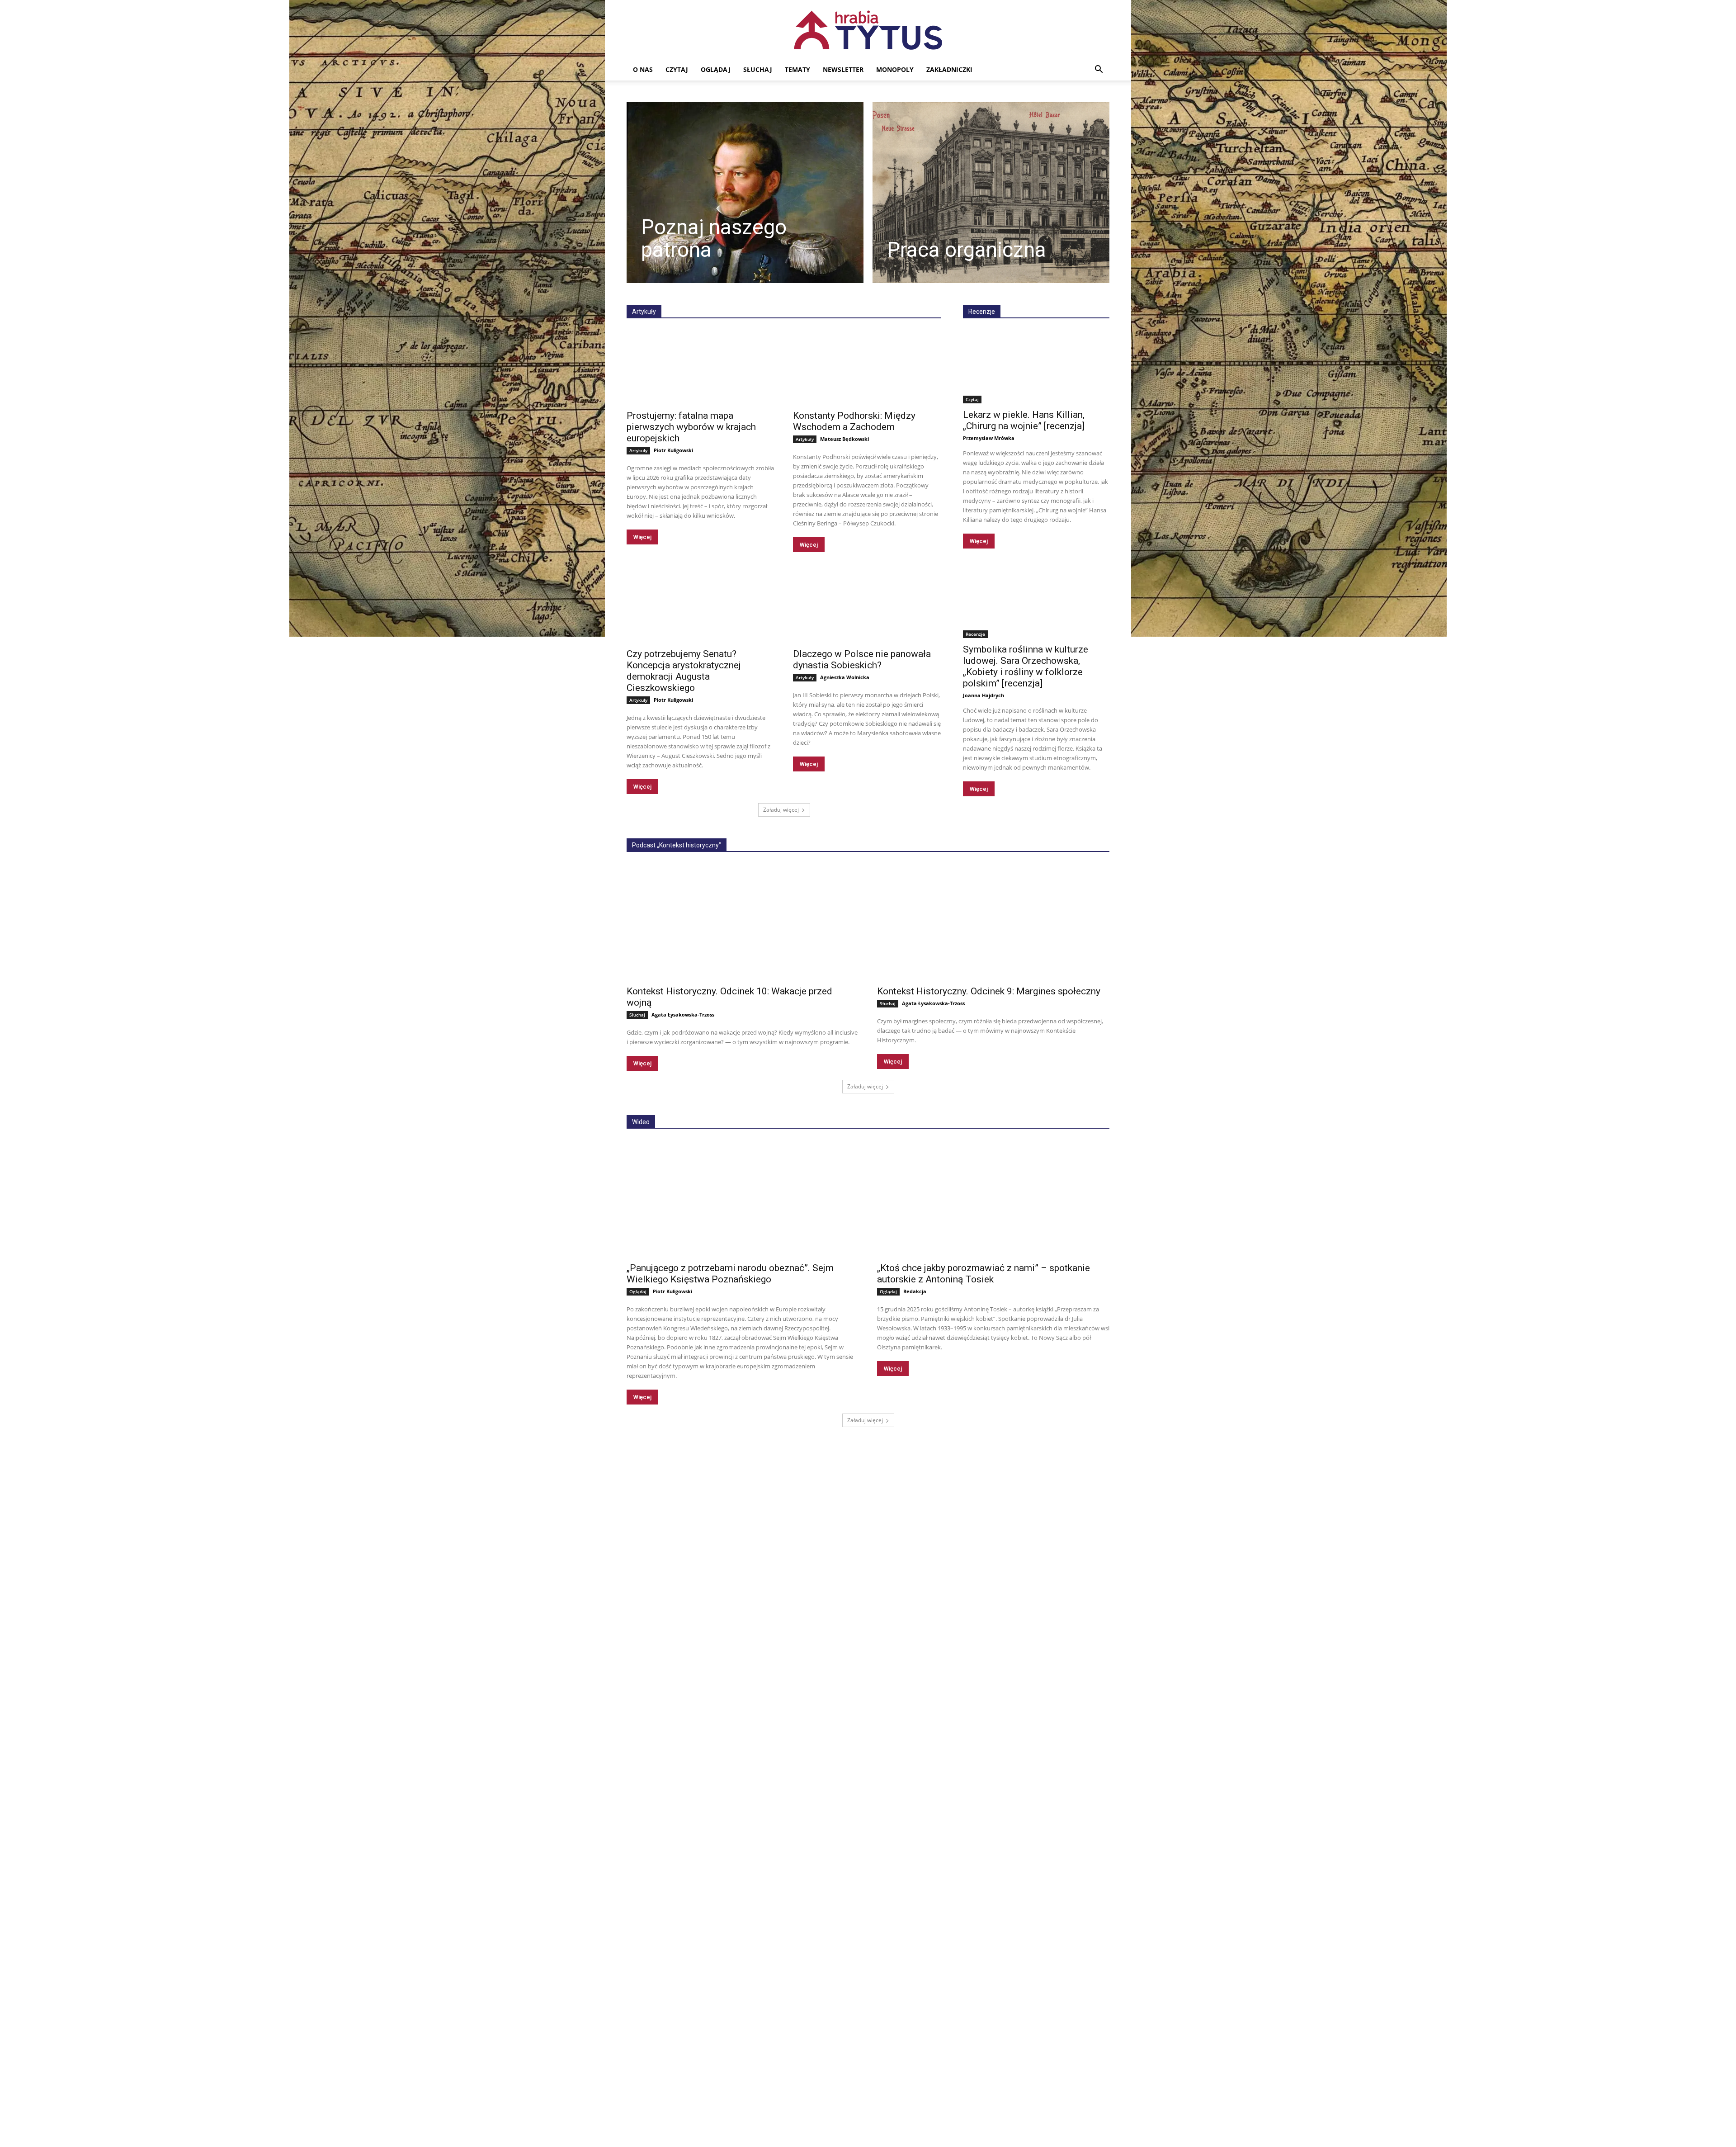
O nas (643, 69)
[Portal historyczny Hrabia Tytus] (868, 30)
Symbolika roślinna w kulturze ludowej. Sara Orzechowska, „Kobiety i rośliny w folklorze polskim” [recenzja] (1026, 666)
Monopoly (895, 69)
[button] (1099, 70)
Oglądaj (716, 69)
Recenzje (982, 312)
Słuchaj (758, 69)
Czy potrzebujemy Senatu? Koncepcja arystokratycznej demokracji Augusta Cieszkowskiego (684, 671)
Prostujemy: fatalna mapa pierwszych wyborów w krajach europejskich (691, 427)
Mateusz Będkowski (844, 439)
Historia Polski (922, 298)
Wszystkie (686, 292)
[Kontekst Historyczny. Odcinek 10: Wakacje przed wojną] (743, 922)
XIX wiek (827, 292)
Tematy (797, 69)
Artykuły (638, 450)
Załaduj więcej (781, 810)
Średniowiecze (733, 292)
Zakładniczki (949, 69)
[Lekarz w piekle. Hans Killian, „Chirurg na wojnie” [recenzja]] (1036, 367)
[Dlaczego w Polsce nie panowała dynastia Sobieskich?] (867, 605)
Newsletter (843, 69)
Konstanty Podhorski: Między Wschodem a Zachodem (854, 421)
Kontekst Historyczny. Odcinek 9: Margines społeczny (989, 991)
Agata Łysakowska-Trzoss (683, 1014)
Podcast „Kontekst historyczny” (677, 845)
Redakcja (915, 1291)
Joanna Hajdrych (984, 695)
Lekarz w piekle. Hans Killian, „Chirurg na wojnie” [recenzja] (1024, 420)
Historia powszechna (913, 292)
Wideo (641, 1122)
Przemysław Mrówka (989, 438)
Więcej (642, 537)
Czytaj (677, 69)
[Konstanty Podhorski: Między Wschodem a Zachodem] (867, 367)
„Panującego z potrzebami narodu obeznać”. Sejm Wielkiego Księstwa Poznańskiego (730, 1274)
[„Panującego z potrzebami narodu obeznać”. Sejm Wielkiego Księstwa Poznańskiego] (743, 1199)
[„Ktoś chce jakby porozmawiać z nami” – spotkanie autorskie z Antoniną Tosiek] (993, 1199)
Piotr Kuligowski (673, 450)
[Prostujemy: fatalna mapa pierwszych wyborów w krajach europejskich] (701, 367)
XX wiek (862, 292)
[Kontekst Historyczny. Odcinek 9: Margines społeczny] (993, 922)
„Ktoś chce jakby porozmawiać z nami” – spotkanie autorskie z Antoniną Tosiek (984, 1274)
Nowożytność (784, 292)
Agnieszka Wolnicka (845, 677)
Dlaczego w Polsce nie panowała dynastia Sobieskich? (862, 660)
